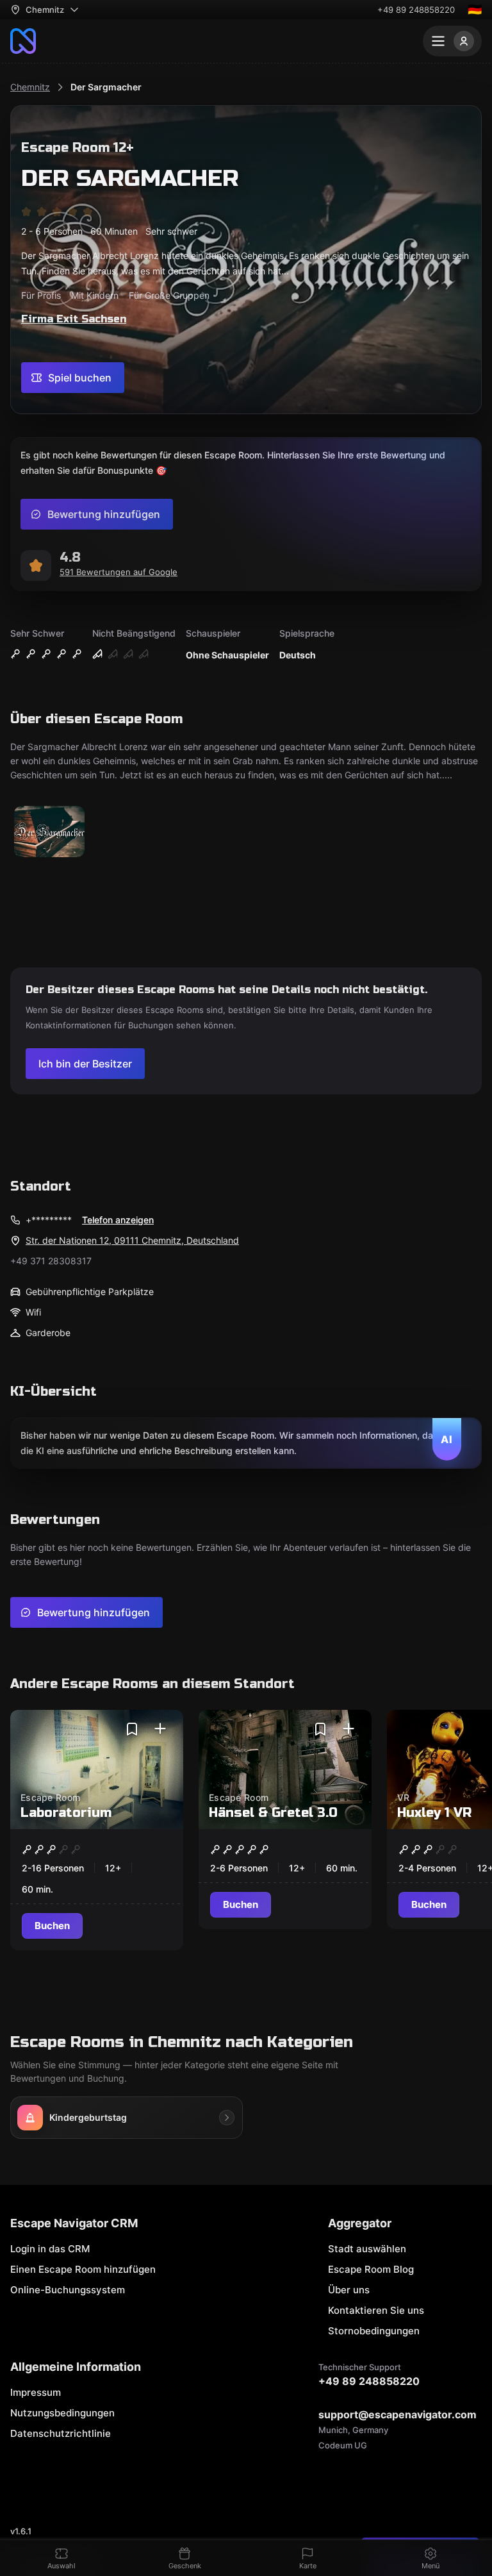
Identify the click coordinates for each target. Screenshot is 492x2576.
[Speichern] (132, 1729)
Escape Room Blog (371, 2269)
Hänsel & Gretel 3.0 (273, 1813)
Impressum (36, 2392)
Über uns (349, 2290)
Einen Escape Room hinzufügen (83, 2269)
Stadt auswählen (367, 2249)
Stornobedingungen (374, 2331)
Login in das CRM (50, 2249)
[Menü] (452, 41)
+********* (49, 1220)
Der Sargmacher (106, 87)
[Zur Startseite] (23, 41)
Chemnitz (30, 87)
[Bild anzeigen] (49, 832)
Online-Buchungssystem (68, 2290)
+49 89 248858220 (416, 10)
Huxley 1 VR (434, 1813)
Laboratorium (66, 1813)
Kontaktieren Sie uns (376, 2310)
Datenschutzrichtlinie (61, 2433)
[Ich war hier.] (160, 1729)
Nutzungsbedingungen (62, 2413)
